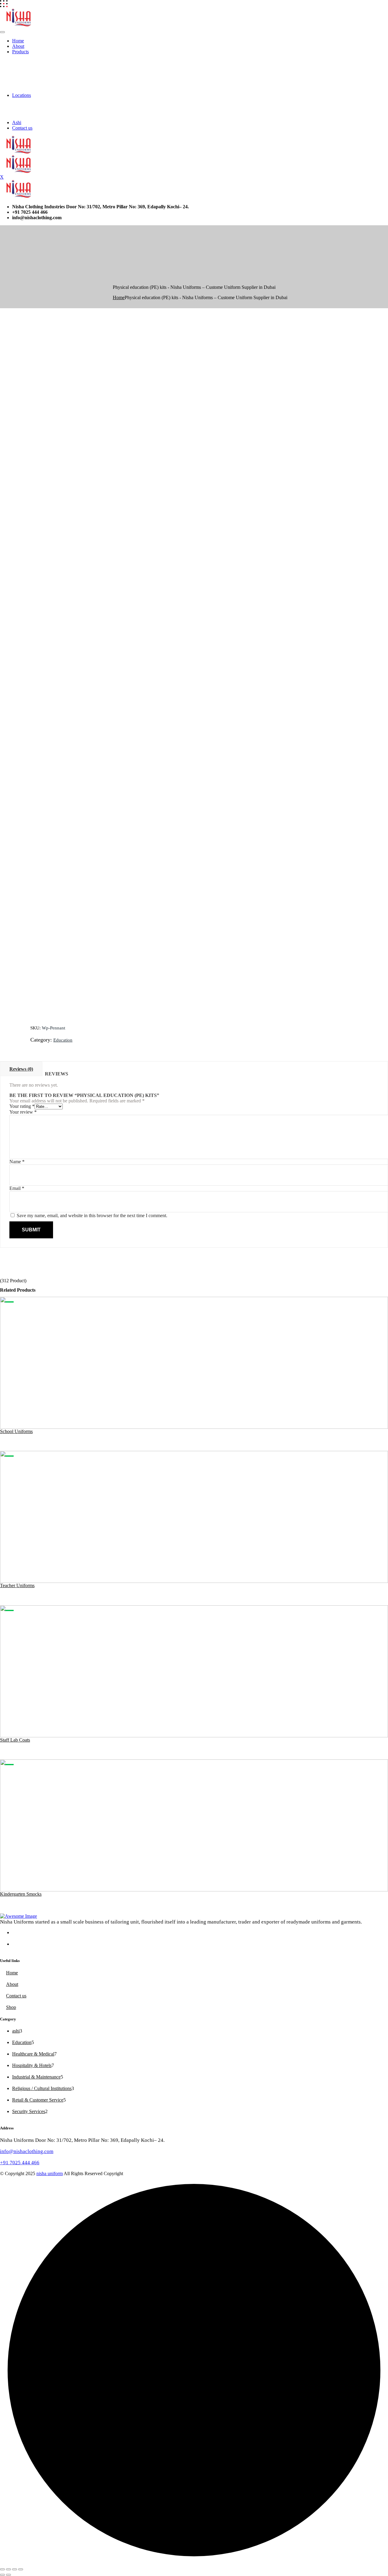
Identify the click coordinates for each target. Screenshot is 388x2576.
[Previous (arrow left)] (2, 2575)
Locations (22, 95)
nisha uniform (50, 2173)
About (18, 46)
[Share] (15, 2569)
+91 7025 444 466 (20, 2163)
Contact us (22, 128)
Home (18, 41)
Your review (23, 1112)
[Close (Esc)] (21, 2569)
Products (20, 52)
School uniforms (16, 1431)
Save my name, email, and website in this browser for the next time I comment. (92, 1215)
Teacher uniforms (17, 1585)
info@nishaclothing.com (27, 2151)
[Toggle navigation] (2, 32)
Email (17, 1188)
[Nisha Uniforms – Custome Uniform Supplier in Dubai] (20, 25)
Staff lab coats (15, 1740)
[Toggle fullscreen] (8, 2569)
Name (17, 1162)
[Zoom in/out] (2, 2569)
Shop (11, 2007)
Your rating (22, 1106)
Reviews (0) (21, 1069)
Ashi (17, 122)
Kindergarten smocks (21, 1894)
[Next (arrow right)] (8, 2575)
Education (63, 1040)
